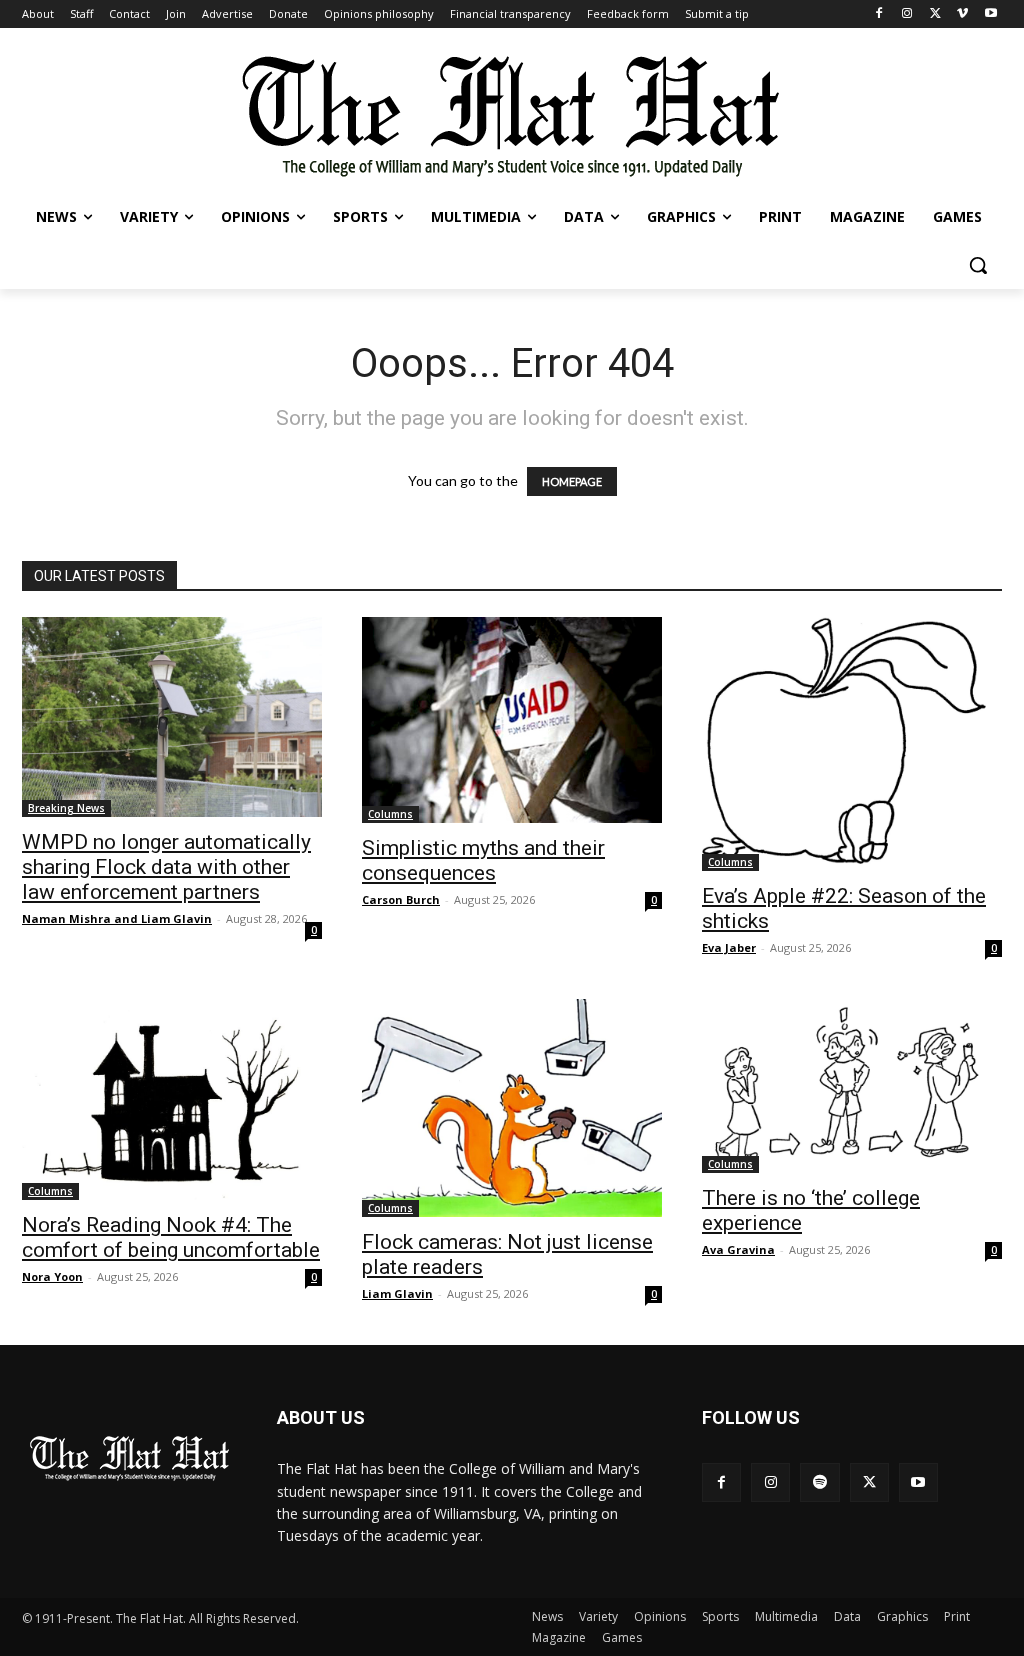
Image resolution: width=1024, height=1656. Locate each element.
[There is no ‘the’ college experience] (852, 1086)
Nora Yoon (52, 1276)
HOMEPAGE (572, 481)
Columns (390, 814)
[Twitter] (935, 14)
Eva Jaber (729, 947)
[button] (978, 265)
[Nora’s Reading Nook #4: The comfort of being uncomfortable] (172, 1100)
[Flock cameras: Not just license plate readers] (512, 1108)
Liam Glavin (397, 1293)
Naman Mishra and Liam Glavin (117, 918)
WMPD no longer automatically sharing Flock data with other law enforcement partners (166, 867)
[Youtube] (990, 14)
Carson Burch (401, 899)
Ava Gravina (738, 1249)
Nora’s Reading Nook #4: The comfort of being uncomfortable (171, 1237)
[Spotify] (819, 1482)
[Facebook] (879, 14)
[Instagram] (907, 14)
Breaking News (66, 808)
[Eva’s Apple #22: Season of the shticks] (852, 744)
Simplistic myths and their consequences (483, 860)
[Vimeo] (962, 14)
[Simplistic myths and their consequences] (512, 720)
